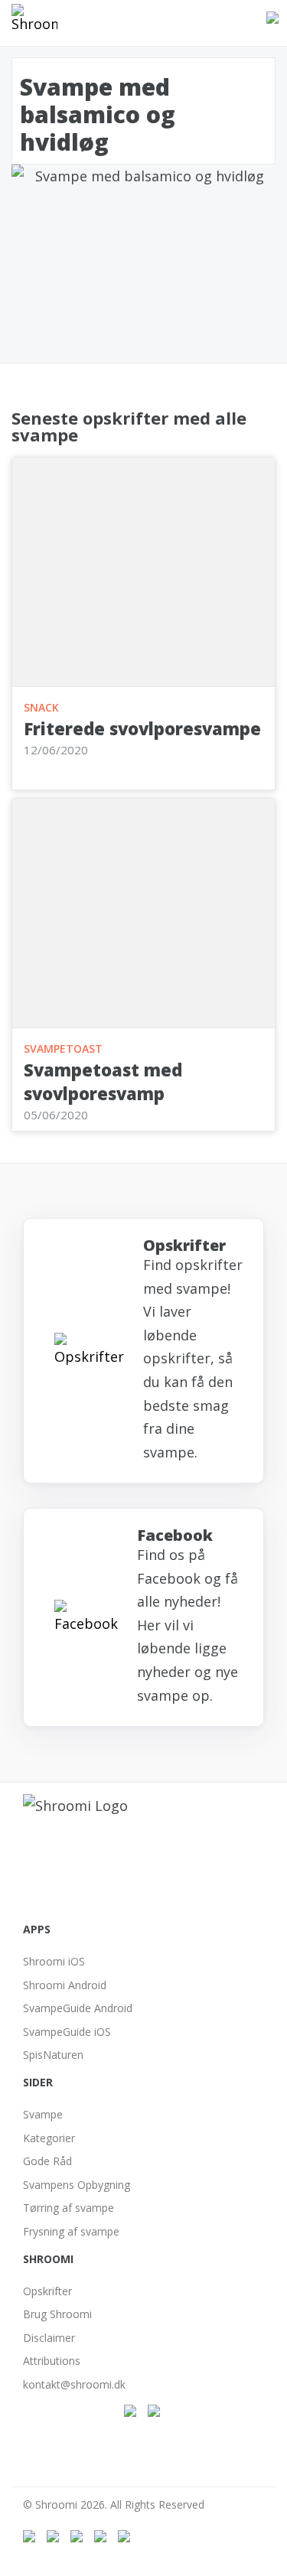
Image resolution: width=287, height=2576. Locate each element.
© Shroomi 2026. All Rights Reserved (114, 2504)
